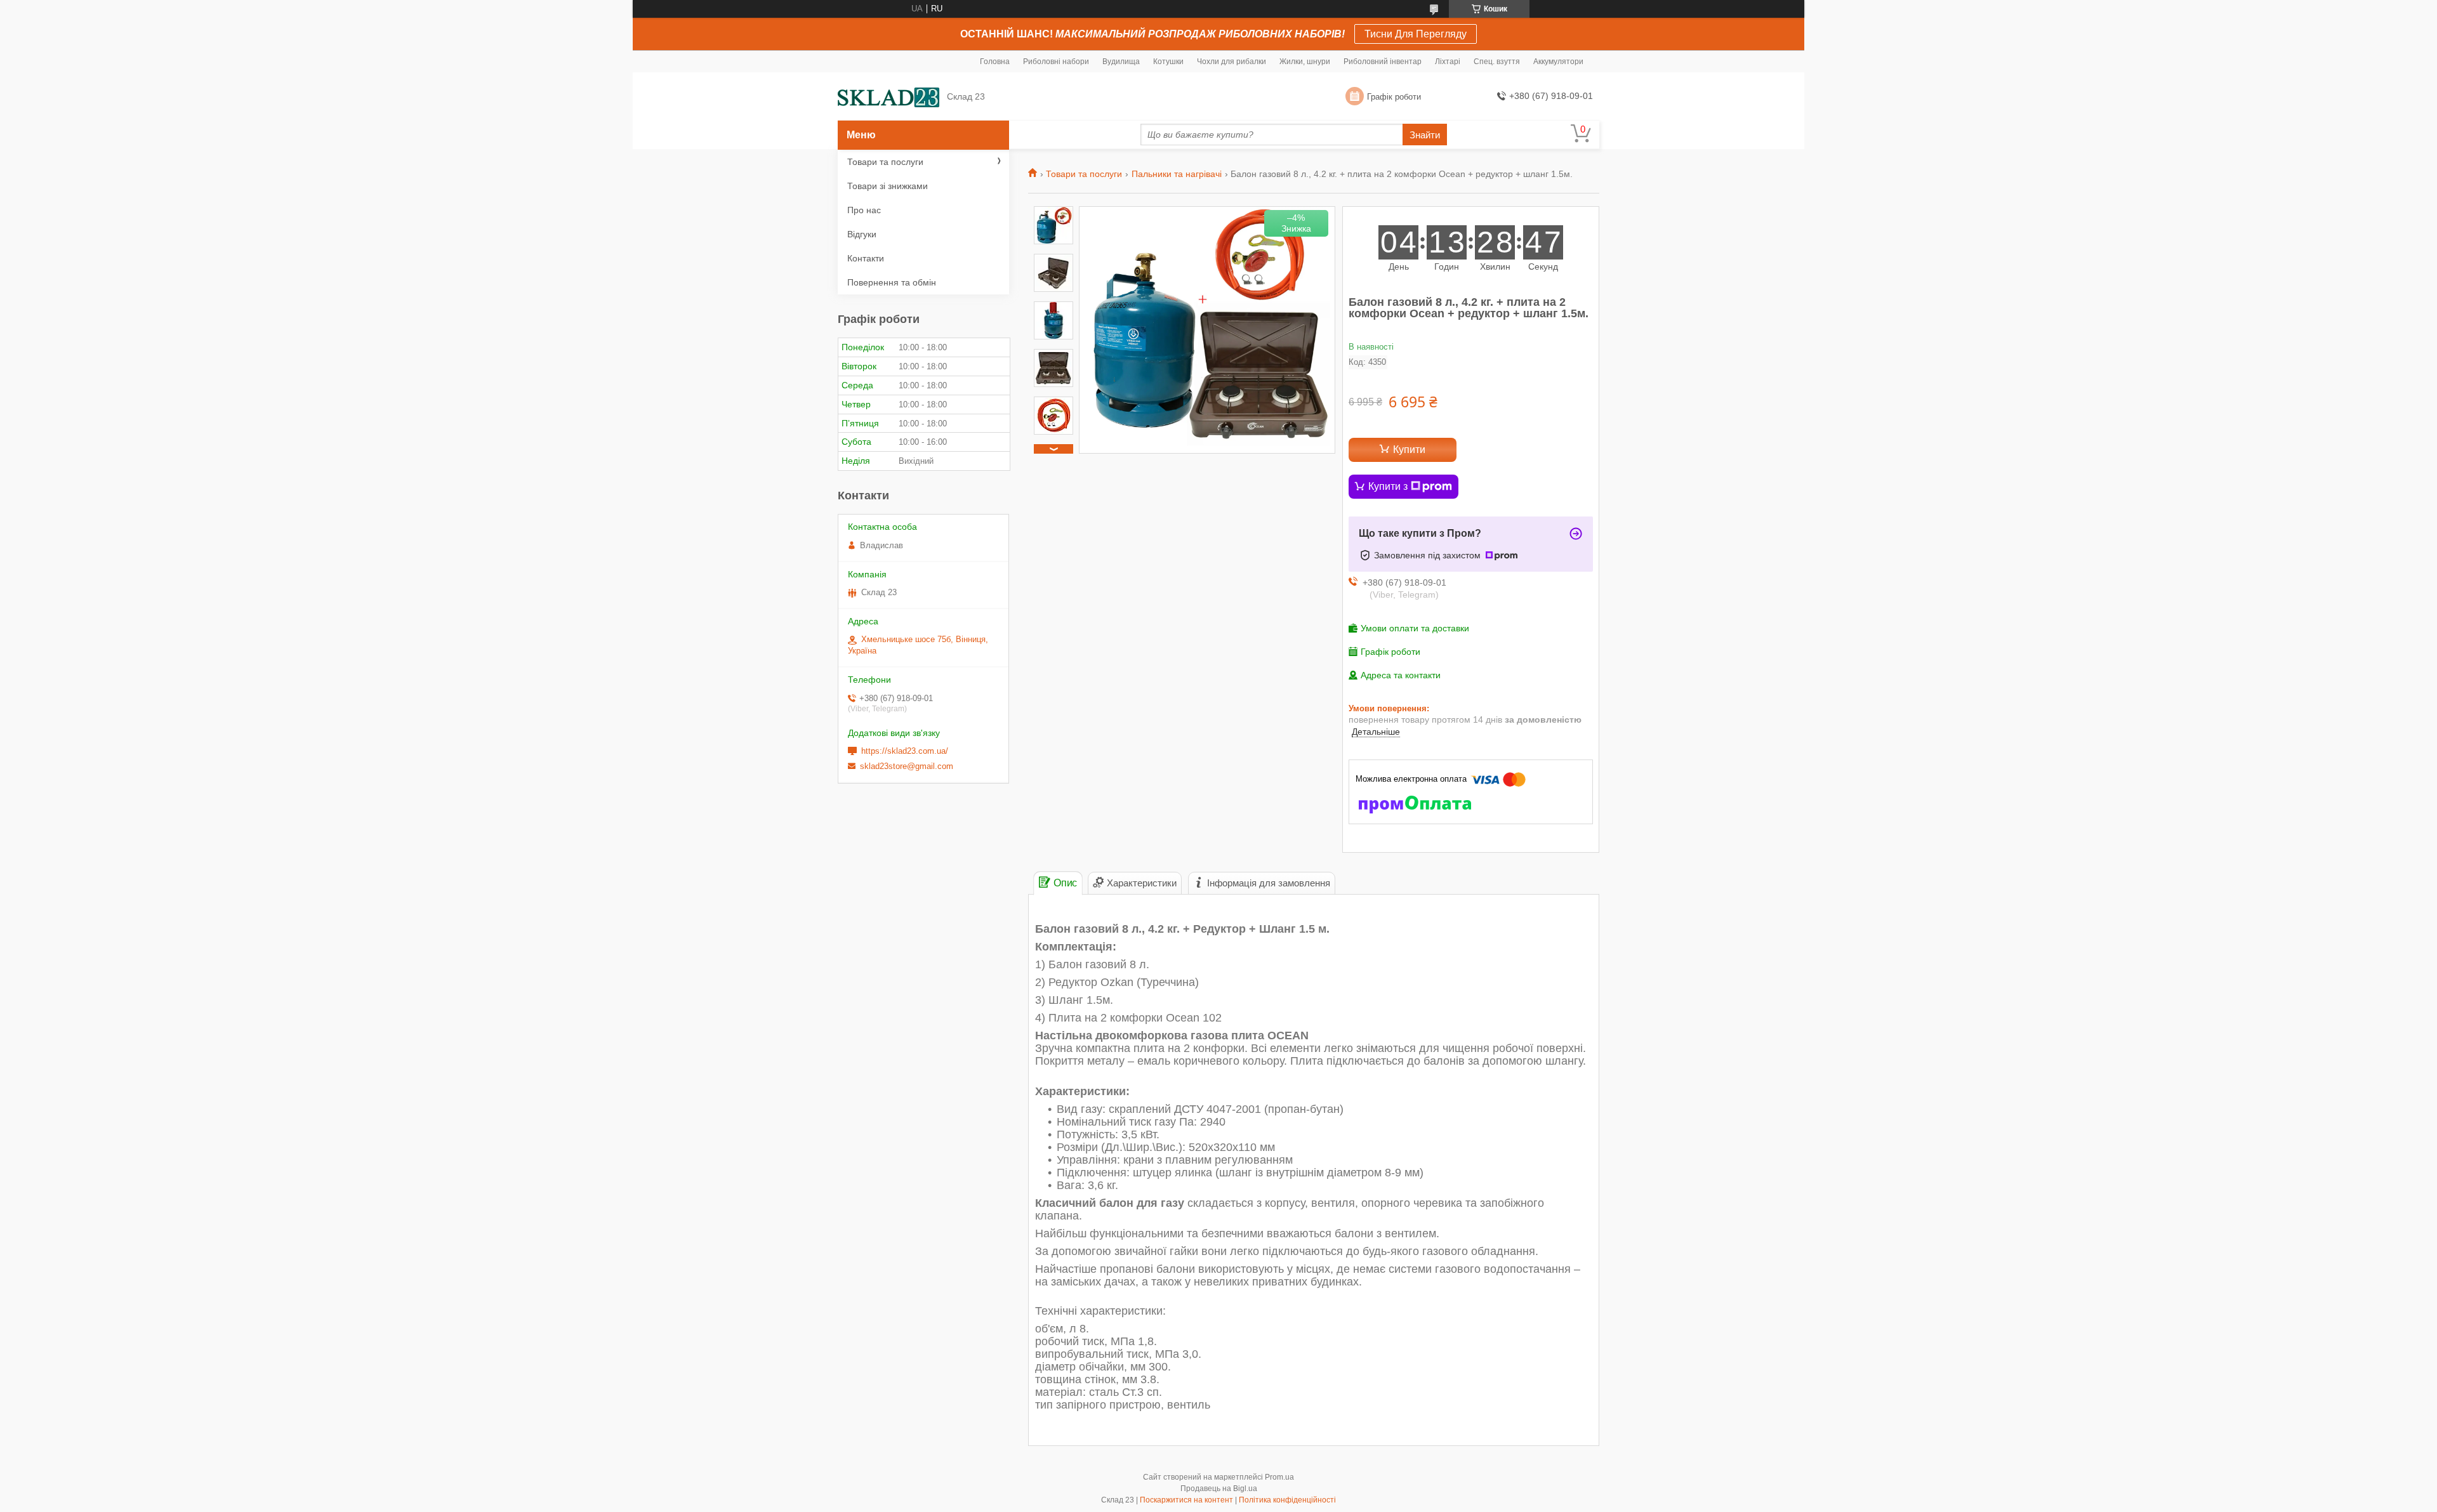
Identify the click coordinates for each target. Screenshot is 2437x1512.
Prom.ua (1279, 1477)
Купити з (1388, 486)
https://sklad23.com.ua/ (905, 751)
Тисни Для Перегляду (1416, 34)
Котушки (1168, 62)
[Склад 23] (888, 97)
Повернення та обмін (892, 282)
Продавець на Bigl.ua (1219, 1489)
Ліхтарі (1448, 62)
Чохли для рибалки (1232, 62)
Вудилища (1121, 62)
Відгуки (862, 234)
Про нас (864, 210)
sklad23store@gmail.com (907, 766)
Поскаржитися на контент (1186, 1500)
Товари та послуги (1084, 174)
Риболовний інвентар (1383, 62)
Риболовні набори (1056, 62)
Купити (1409, 450)
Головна (995, 62)
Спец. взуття (1497, 62)
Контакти (866, 258)
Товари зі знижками (888, 186)
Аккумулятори (1558, 62)
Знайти (1425, 135)
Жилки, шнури (1305, 62)
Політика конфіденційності (1287, 1500)
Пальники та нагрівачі (1177, 174)
